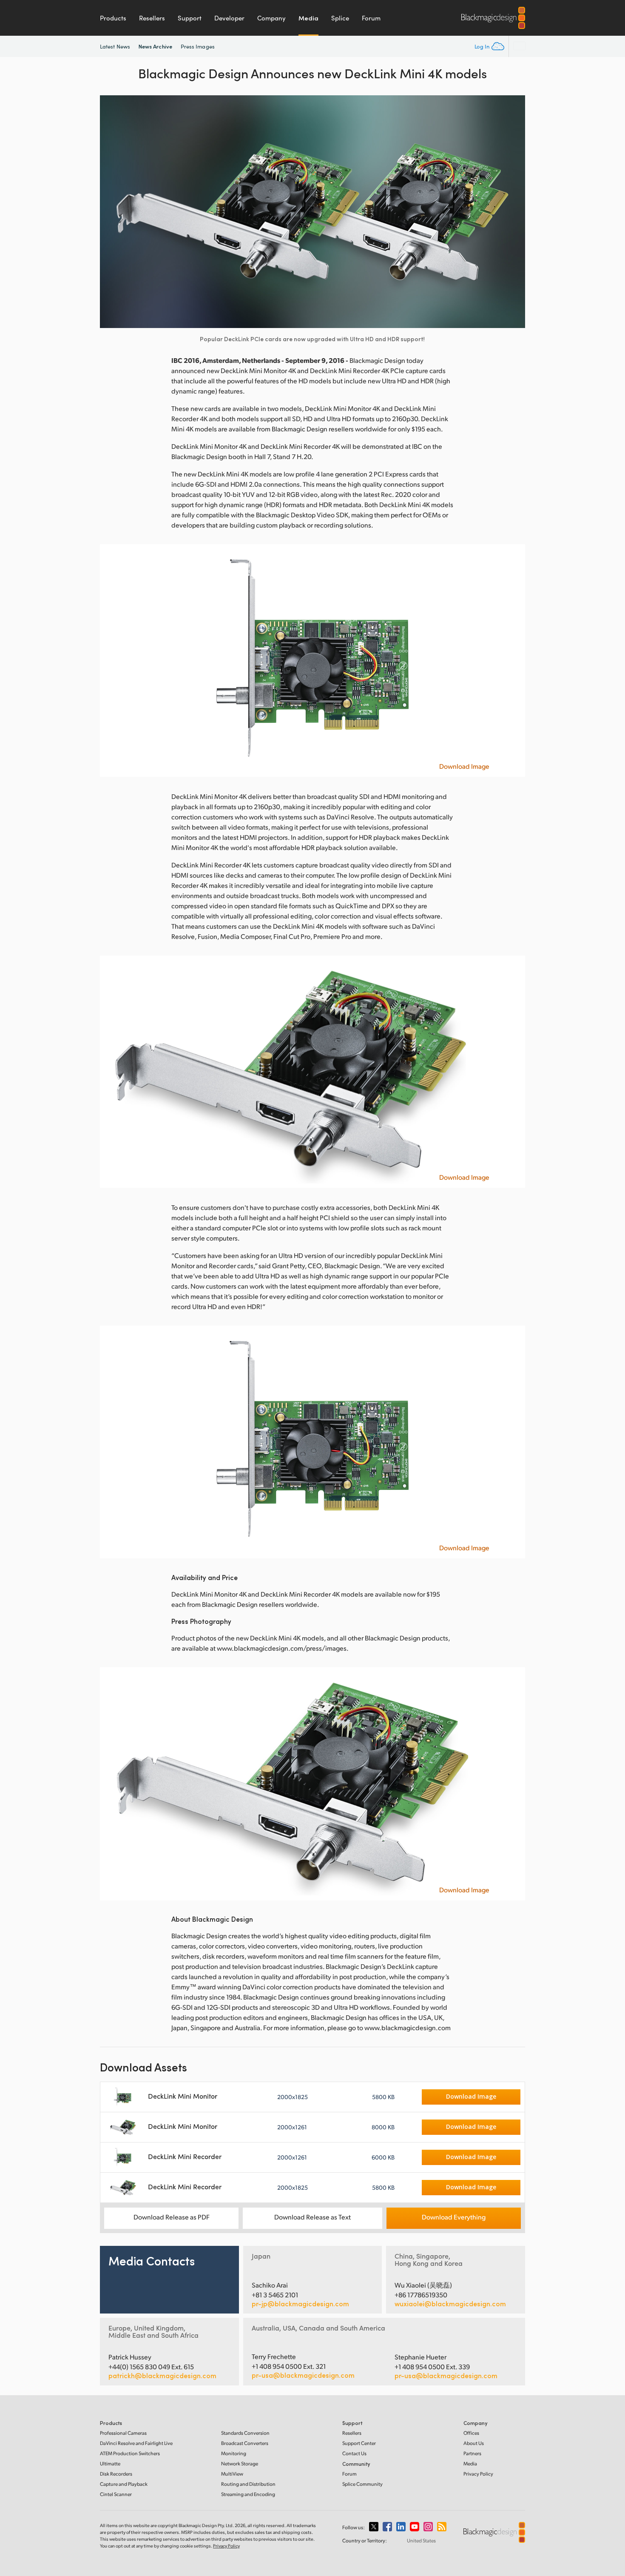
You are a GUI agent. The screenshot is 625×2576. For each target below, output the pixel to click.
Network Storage (240, 2463)
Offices (471, 2433)
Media (308, 18)
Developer (229, 18)
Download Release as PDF (172, 2217)
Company (271, 18)
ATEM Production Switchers (130, 2453)
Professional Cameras (123, 2433)
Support (190, 18)
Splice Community (362, 2484)
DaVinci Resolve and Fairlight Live (136, 2443)
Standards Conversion (245, 2433)
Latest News (115, 46)
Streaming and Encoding (248, 2494)
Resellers (152, 18)
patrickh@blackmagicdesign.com (162, 2376)
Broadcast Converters (245, 2443)
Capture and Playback (124, 2484)
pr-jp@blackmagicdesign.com (300, 2304)
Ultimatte (110, 2463)
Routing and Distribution (248, 2484)
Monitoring (234, 2453)
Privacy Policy (478, 2474)
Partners (472, 2453)
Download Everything (454, 2217)
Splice (340, 18)
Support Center (359, 2443)
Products (113, 18)
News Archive (155, 46)
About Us (474, 2443)
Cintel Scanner (116, 2494)
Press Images (198, 46)
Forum (371, 18)
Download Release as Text (312, 2217)
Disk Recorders (116, 2474)
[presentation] (112, 212)
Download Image (464, 766)
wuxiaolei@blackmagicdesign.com (450, 2304)
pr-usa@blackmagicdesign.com (303, 2375)
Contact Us (354, 2453)
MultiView (232, 2474)
